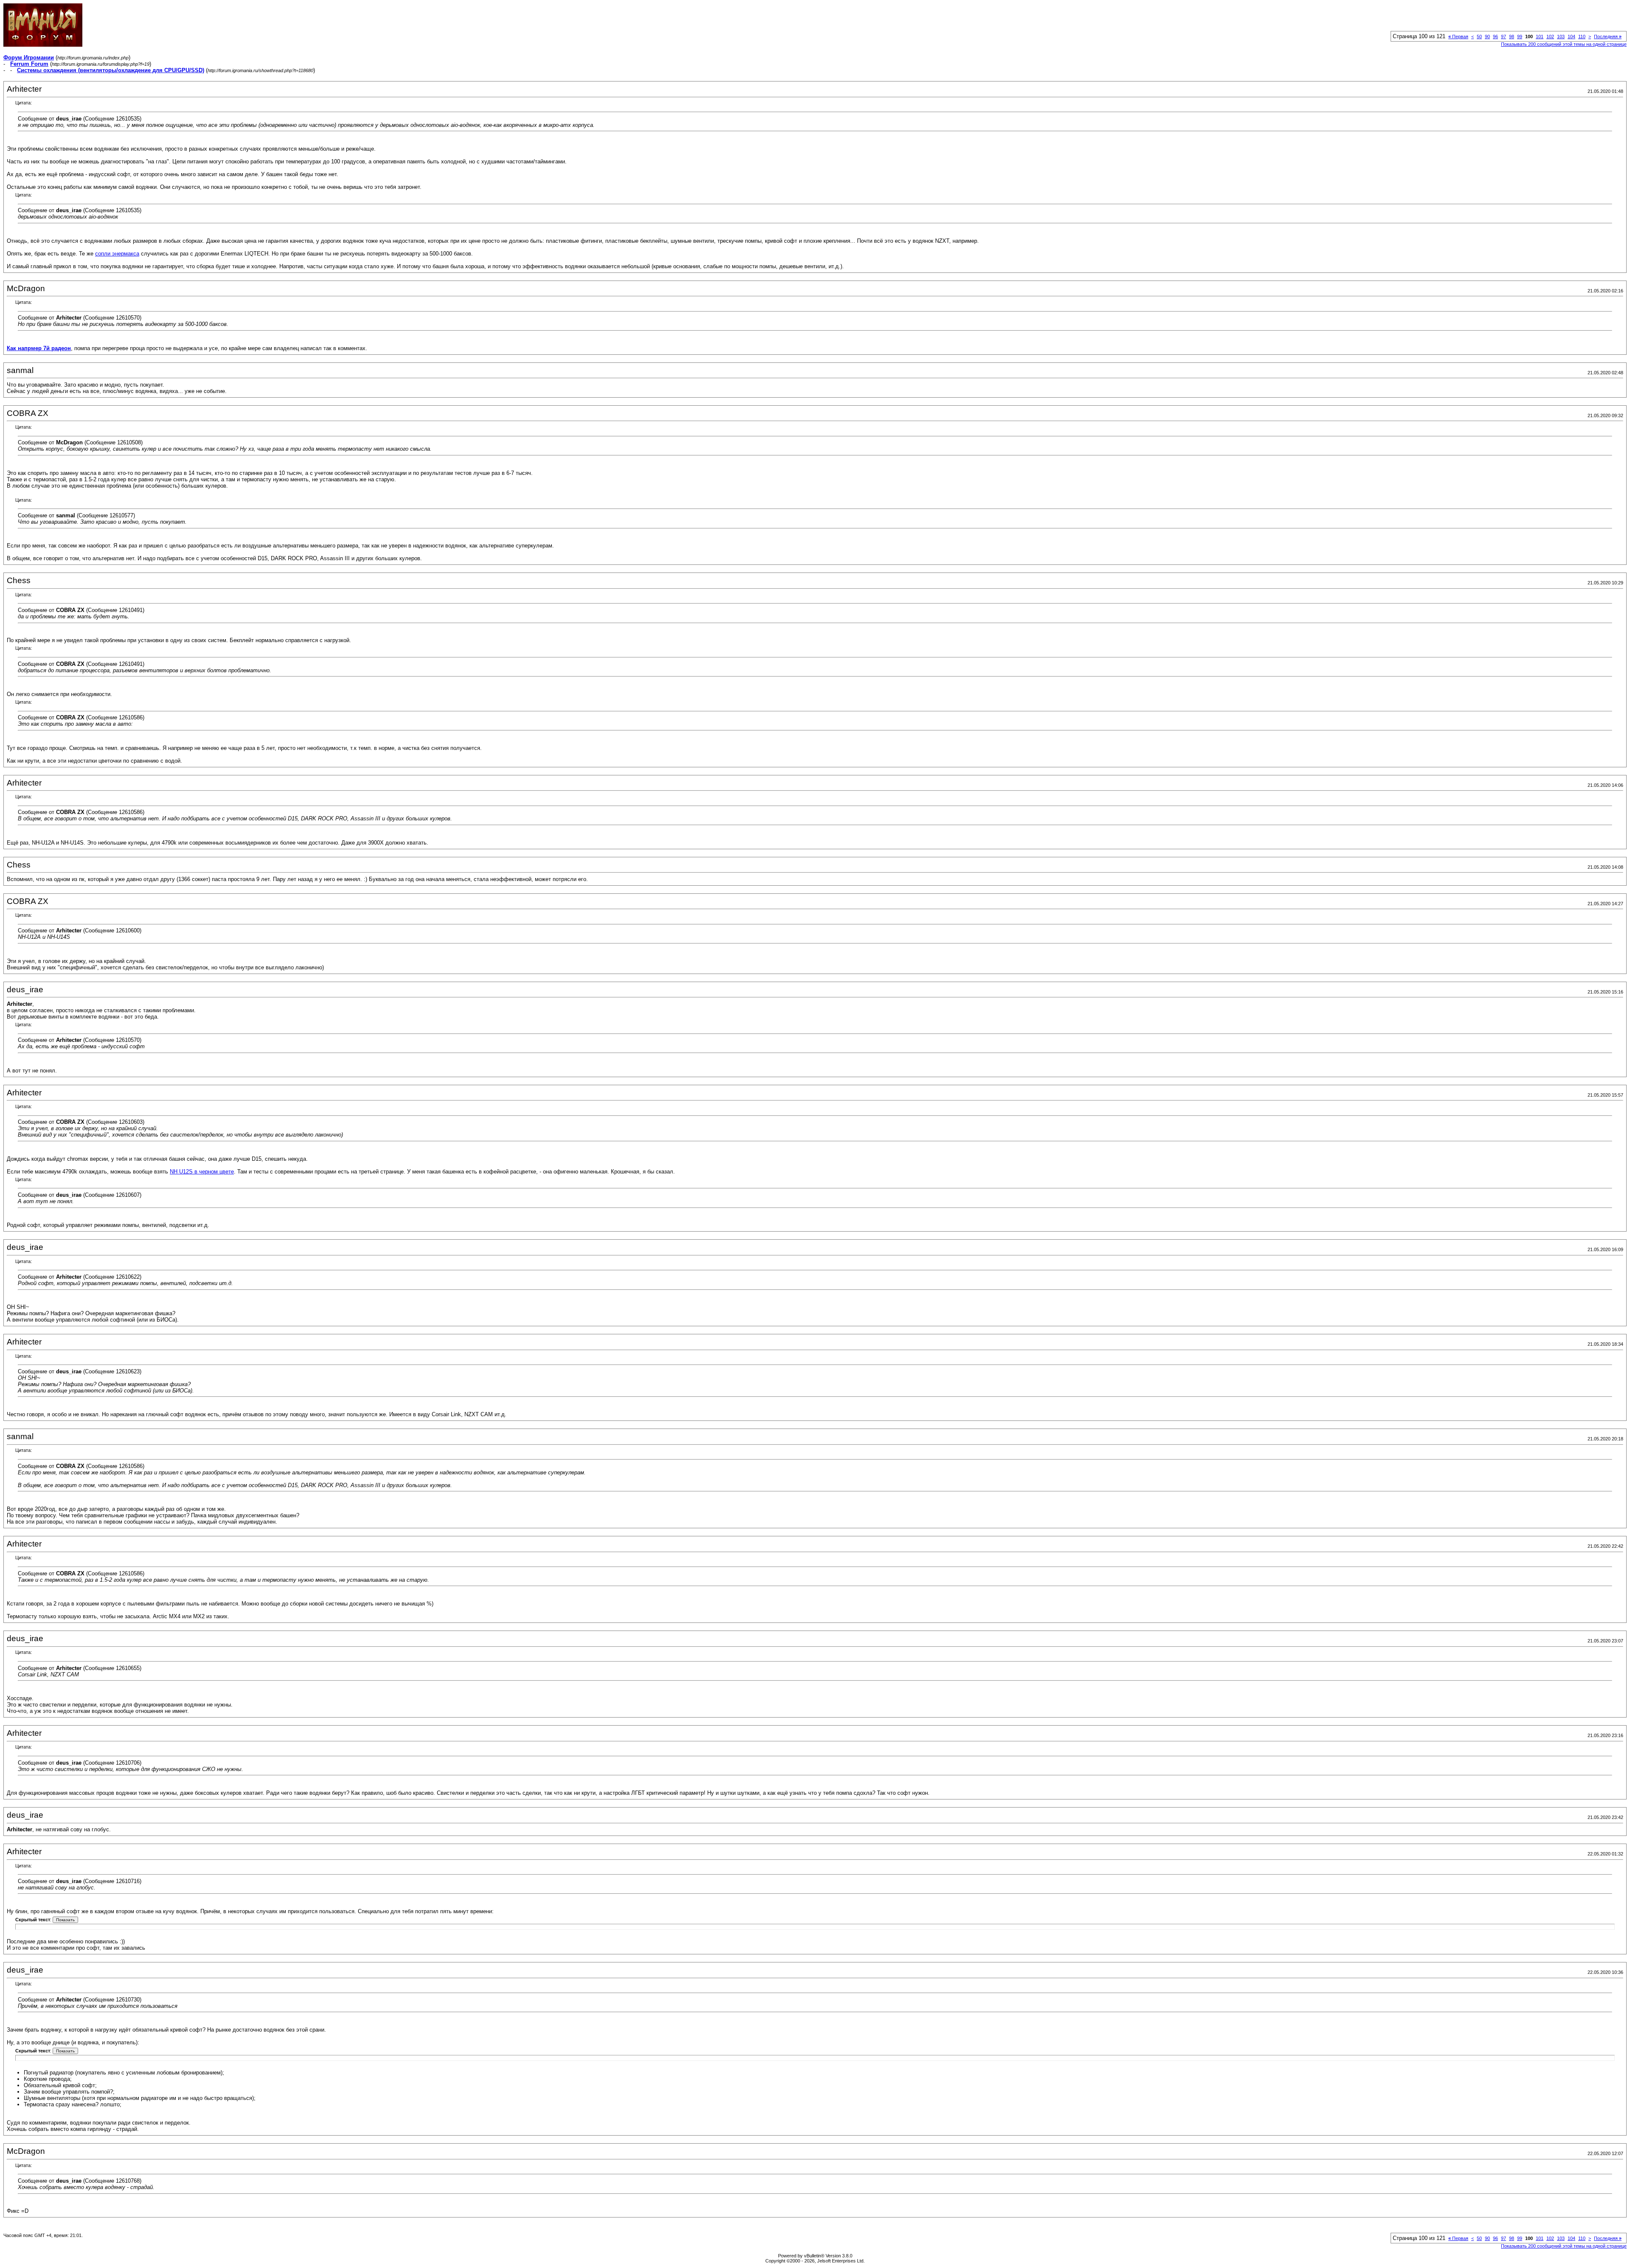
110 (1582, 36)
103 (1561, 36)
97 (1504, 36)
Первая (1458, 36)
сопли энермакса (117, 254)
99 (1520, 36)
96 (1495, 36)
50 (1479, 36)
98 (1512, 36)
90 (1487, 36)
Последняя (1608, 36)
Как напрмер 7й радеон (39, 348)
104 (1571, 36)
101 (1540, 36)
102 (1550, 36)
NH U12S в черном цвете (202, 1172)
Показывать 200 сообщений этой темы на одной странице (1564, 44)
